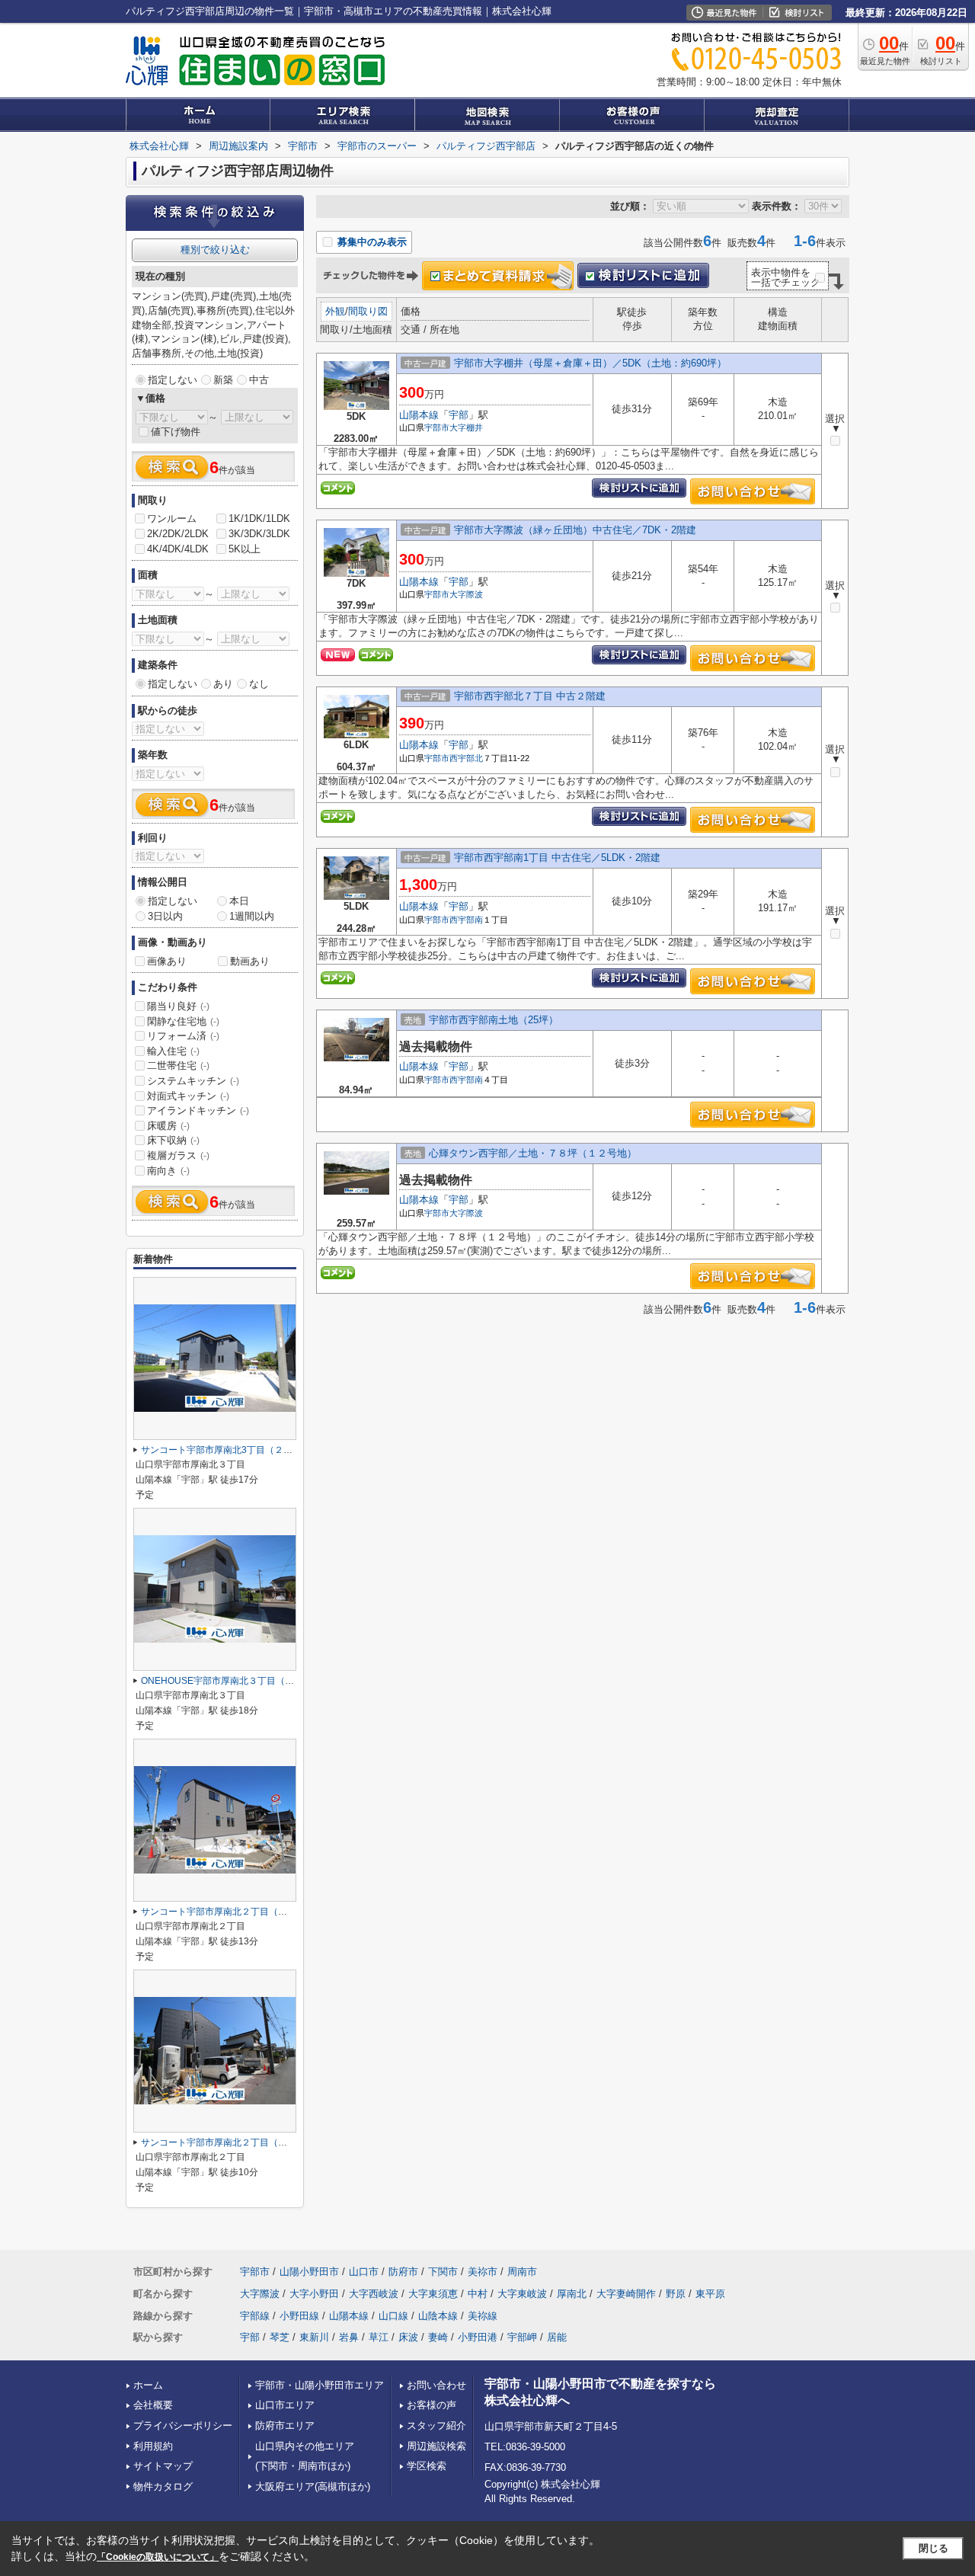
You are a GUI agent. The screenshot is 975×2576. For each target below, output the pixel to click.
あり (223, 684)
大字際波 (466, 594)
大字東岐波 (522, 2294)
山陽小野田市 (309, 2272)
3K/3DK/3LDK (259, 534)
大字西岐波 (374, 2294)
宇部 (459, 415)
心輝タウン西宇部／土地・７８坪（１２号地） (533, 1153)
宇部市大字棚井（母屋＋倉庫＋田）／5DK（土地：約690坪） (590, 363)
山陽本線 (419, 415)
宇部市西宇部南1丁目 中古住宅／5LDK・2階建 (557, 858)
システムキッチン (193, 1081)
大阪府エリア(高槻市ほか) (313, 2486)
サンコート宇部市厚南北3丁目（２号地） (226, 1450)
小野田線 (299, 2316)
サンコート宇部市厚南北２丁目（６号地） (228, 1912)
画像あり (167, 961)
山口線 (393, 2316)
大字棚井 (466, 427)
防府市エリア (285, 2426)
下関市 (443, 2272)
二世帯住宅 (178, 1066)
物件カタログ (163, 2486)
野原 (676, 2294)
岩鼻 (349, 2337)
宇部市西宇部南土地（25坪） (494, 1020)
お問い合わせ (436, 2385)
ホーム (148, 2385)
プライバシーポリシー (183, 2426)
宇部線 (255, 2316)
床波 (408, 2337)
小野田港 (478, 2337)
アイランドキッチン (198, 1110)
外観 (335, 311)
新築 (223, 380)
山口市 (364, 2272)
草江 (379, 2337)
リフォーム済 (183, 1036)
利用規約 (153, 2446)
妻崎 (438, 2337)
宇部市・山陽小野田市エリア (320, 2385)
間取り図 (368, 311)
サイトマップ (163, 2466)
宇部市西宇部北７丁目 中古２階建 (530, 696)
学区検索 (427, 2466)
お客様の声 (432, 2405)
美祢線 (483, 2316)
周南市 (522, 2272)
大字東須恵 (433, 2294)
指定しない (173, 380)
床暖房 (168, 1126)
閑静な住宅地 (183, 1021)
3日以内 (165, 916)
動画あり (250, 961)
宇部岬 (522, 2337)
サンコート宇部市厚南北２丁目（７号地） (228, 2142)
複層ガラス (178, 1155)
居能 (557, 2337)
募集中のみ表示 (371, 242)
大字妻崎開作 (626, 2294)
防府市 (403, 2272)
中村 (478, 2294)
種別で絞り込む (215, 250)
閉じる (933, 2548)
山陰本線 (438, 2316)
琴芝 (280, 2337)
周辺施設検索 (436, 2446)
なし (259, 684)
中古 (259, 380)
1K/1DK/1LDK (259, 518)
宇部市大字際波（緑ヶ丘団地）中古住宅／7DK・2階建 (575, 530)
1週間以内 (252, 916)
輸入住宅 (173, 1051)
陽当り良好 (178, 1006)
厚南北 (572, 2294)
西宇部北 (466, 758)
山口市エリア (285, 2405)
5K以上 (245, 549)
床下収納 (173, 1140)
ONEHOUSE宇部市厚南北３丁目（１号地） (231, 1681)
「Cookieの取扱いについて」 (158, 2557)
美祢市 (483, 2272)
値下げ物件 (176, 432)
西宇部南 (466, 920)
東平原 (710, 2294)
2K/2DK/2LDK (178, 534)
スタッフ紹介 (436, 2426)
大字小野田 (314, 2294)
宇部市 (437, 427)
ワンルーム (172, 518)
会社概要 (153, 2405)
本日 (239, 901)
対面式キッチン (188, 1096)
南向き (168, 1171)
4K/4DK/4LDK (178, 549)
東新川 (314, 2337)
